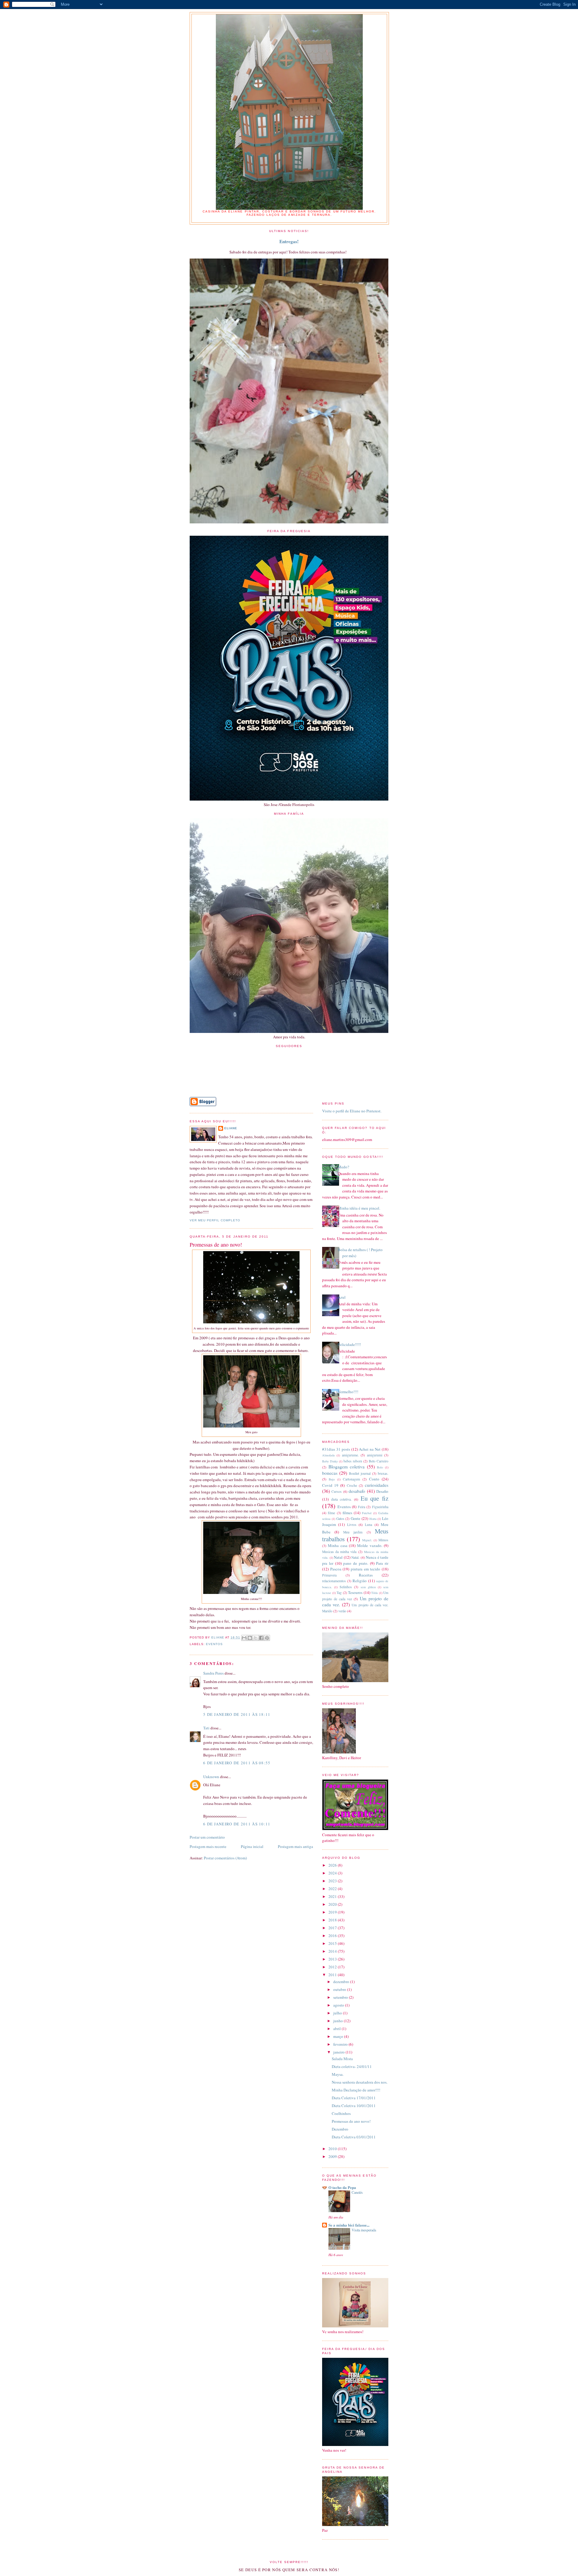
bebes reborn (353, 1461)
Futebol (367, 1513)
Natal (338, 1557)
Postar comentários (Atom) (225, 1858)
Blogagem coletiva (347, 1467)
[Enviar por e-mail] (244, 1638)
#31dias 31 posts (336, 1449)
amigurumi (375, 1455)
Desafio (382, 1491)
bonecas (330, 1473)
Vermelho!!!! (348, 1392)
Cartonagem (351, 1479)
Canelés (357, 2192)
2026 (333, 1865)
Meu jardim (353, 1532)
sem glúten (368, 1587)
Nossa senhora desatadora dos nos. (360, 2082)
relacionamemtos (334, 1581)
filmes (347, 1513)
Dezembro (340, 2129)
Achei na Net (370, 1449)
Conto (374, 1479)
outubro (340, 1989)
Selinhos (346, 1587)
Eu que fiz (374, 1498)
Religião (360, 1581)
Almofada (328, 1455)
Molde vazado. (370, 1545)
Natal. (355, 1557)
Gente (356, 1518)
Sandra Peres (213, 1673)
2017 (333, 1928)
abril (337, 2029)
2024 (333, 1873)
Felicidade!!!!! (349, 1344)
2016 (333, 1936)
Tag (339, 1593)
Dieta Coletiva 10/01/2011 (354, 2106)
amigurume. (350, 1455)
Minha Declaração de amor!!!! (356, 2090)
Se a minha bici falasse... (349, 2225)
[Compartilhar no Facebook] (261, 1638)
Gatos (340, 1519)
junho (339, 2021)
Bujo (332, 1479)
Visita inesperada (364, 2230)
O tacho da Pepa (342, 2187)
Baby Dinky (330, 1461)
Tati (206, 1728)
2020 (333, 1904)
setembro (341, 1997)
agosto (339, 2005)
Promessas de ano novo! (351, 2121)
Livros (352, 1525)
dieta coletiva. (342, 1499)
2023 (333, 1881)
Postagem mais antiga (295, 1846)
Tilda (374, 1593)
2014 (333, 1951)
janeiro (339, 2052)
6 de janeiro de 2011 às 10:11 (237, 1824)
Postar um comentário (207, 1837)
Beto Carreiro (379, 1461)
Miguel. (367, 1540)
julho (338, 2013)
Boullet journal (360, 1473)
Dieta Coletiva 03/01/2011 (354, 2137)
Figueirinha (380, 1507)
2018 (333, 1920)
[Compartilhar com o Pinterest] (267, 1638)
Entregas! (289, 241)
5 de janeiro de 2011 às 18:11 (237, 1714)
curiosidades (377, 1485)
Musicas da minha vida (339, 1552)
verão (342, 1611)
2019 (333, 1912)
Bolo (380, 1467)
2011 (333, 1975)
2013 (333, 1959)
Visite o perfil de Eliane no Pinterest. (352, 1111)
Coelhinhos (341, 2113)
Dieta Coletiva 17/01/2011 (354, 2098)
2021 (333, 1896)
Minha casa (337, 1545)
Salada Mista (342, 2059)
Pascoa (336, 1569)
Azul (342, 1297)
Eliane (231, 1128)
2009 (333, 2156)
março (339, 2036)
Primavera (329, 1575)
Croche (352, 1485)
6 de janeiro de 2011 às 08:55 (237, 1763)
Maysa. (338, 2074)
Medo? (343, 1167)
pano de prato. (356, 1563)
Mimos (383, 1540)
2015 (333, 1943)
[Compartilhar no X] (256, 1638)
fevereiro (341, 2044)
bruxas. (383, 1473)
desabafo (357, 1491)
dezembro (342, 1982)
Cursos (337, 1491)
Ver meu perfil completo (215, 1220)
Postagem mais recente (208, 1846)
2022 (333, 1889)
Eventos (214, 1644)
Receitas (366, 1575)
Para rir (382, 1563)
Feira (362, 1507)
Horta (373, 1519)
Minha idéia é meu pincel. (359, 1208)
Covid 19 (330, 1485)
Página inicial (252, 1846)
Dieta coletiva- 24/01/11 (352, 2066)
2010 (333, 2149)
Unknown (211, 1777)
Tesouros (355, 1592)
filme (331, 1513)
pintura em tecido (365, 1569)
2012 (333, 1967)
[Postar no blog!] (250, 1638)
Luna (368, 1525)
